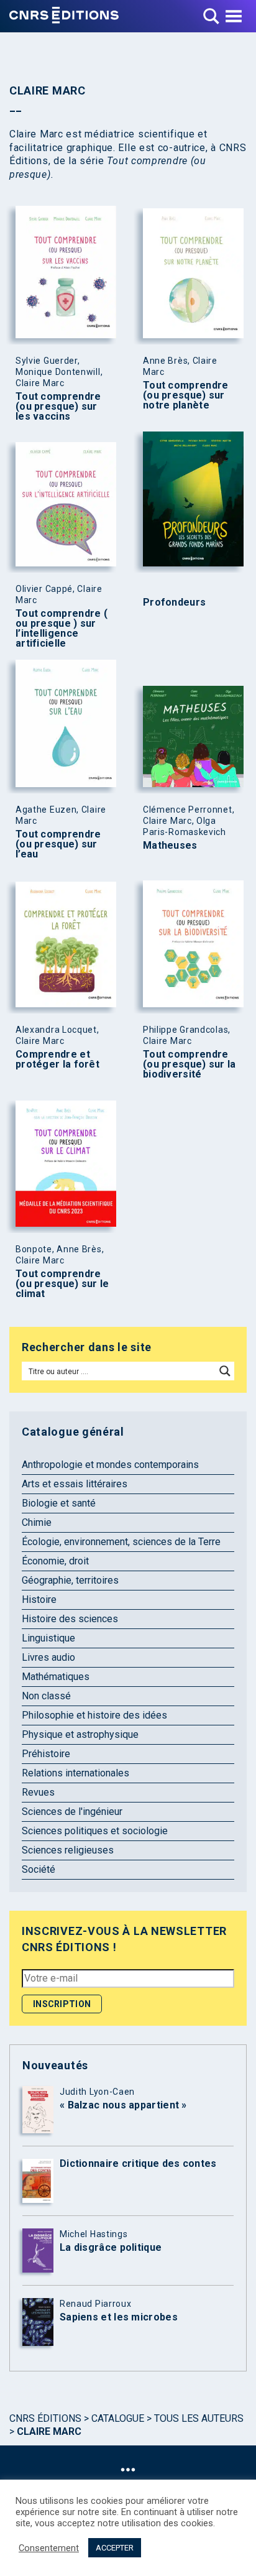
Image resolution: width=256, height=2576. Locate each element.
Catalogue (118, 2418)
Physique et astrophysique (80, 1734)
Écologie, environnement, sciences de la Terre (121, 1542)
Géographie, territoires (70, 1580)
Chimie (37, 1522)
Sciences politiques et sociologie (95, 1831)
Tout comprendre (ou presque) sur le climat (62, 1284)
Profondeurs (174, 602)
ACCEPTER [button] (115, 2548)
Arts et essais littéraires (75, 1484)
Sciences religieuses (68, 1850)
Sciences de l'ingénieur (72, 1812)
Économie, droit (55, 1561)
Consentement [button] (49, 2548)
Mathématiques (56, 1677)
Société (39, 1869)
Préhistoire (46, 1754)
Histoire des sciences (70, 1619)
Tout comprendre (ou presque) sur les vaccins (58, 407)
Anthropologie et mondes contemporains (110, 1465)
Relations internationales (75, 1773)
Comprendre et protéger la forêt (57, 1059)
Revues (38, 1792)
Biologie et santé (59, 1503)
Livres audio (48, 1657)
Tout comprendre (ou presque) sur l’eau (58, 844)
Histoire (39, 1600)
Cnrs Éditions (45, 2418)
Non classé (46, 1696)
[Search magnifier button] (225, 1371)
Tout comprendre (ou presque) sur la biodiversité (190, 1064)
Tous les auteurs (199, 2418)
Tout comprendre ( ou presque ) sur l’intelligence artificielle (62, 629)
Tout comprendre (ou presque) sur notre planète (186, 395)
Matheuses (170, 846)
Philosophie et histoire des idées (94, 1715)
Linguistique (48, 1638)
